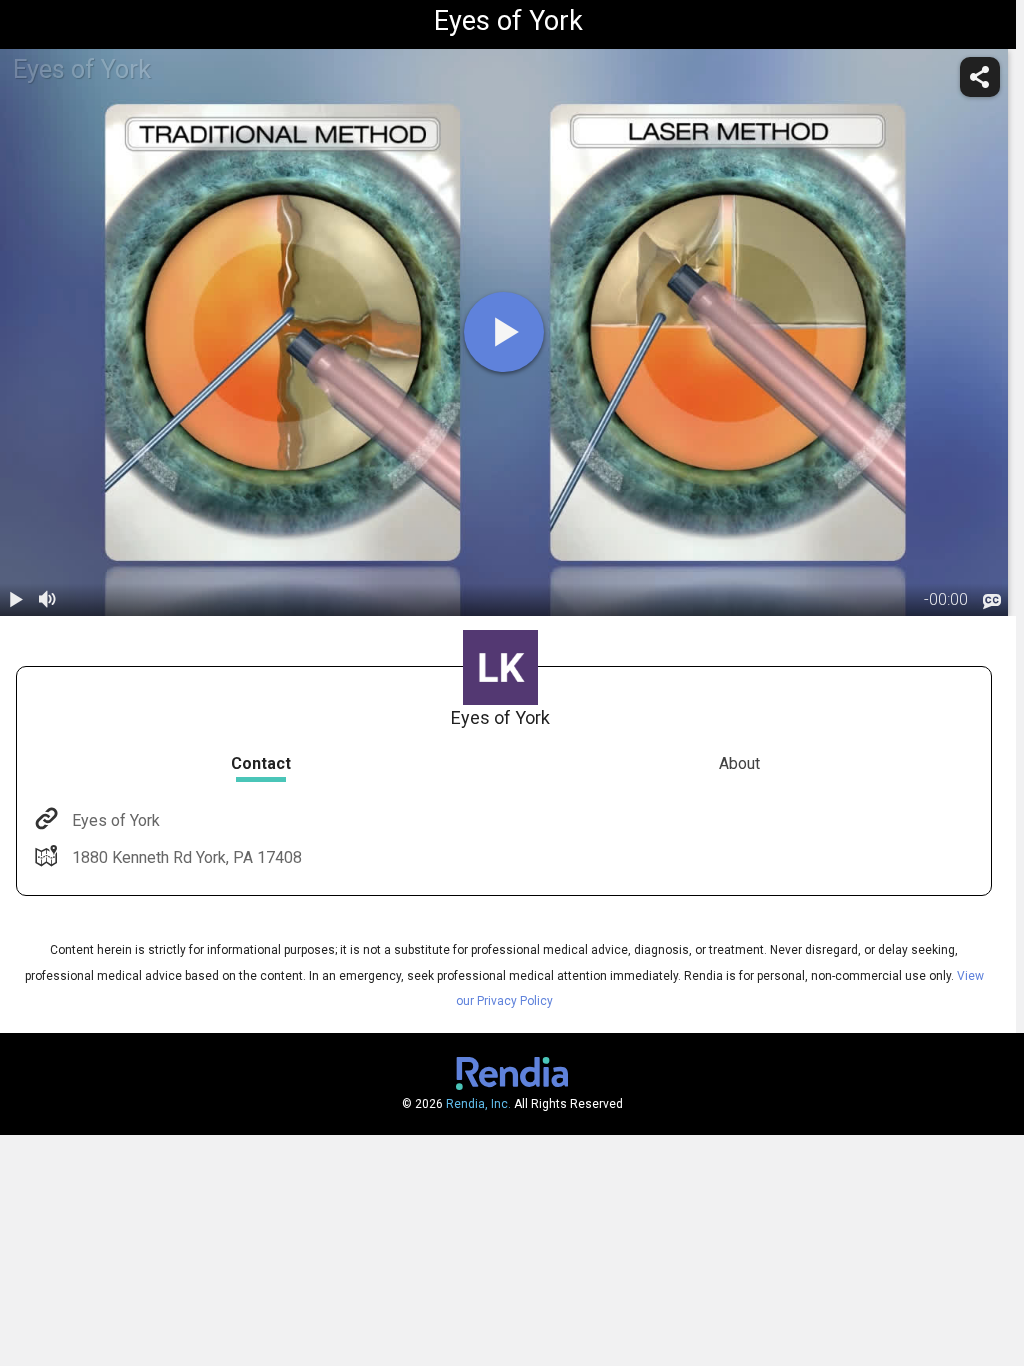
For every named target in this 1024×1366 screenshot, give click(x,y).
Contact (261, 763)
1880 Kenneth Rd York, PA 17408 (187, 857)
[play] (504, 332)
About (739, 763)
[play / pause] (16, 600)
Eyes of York (116, 820)
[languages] (992, 601)
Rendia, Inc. (478, 1104)
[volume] (48, 600)
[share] (980, 77)
